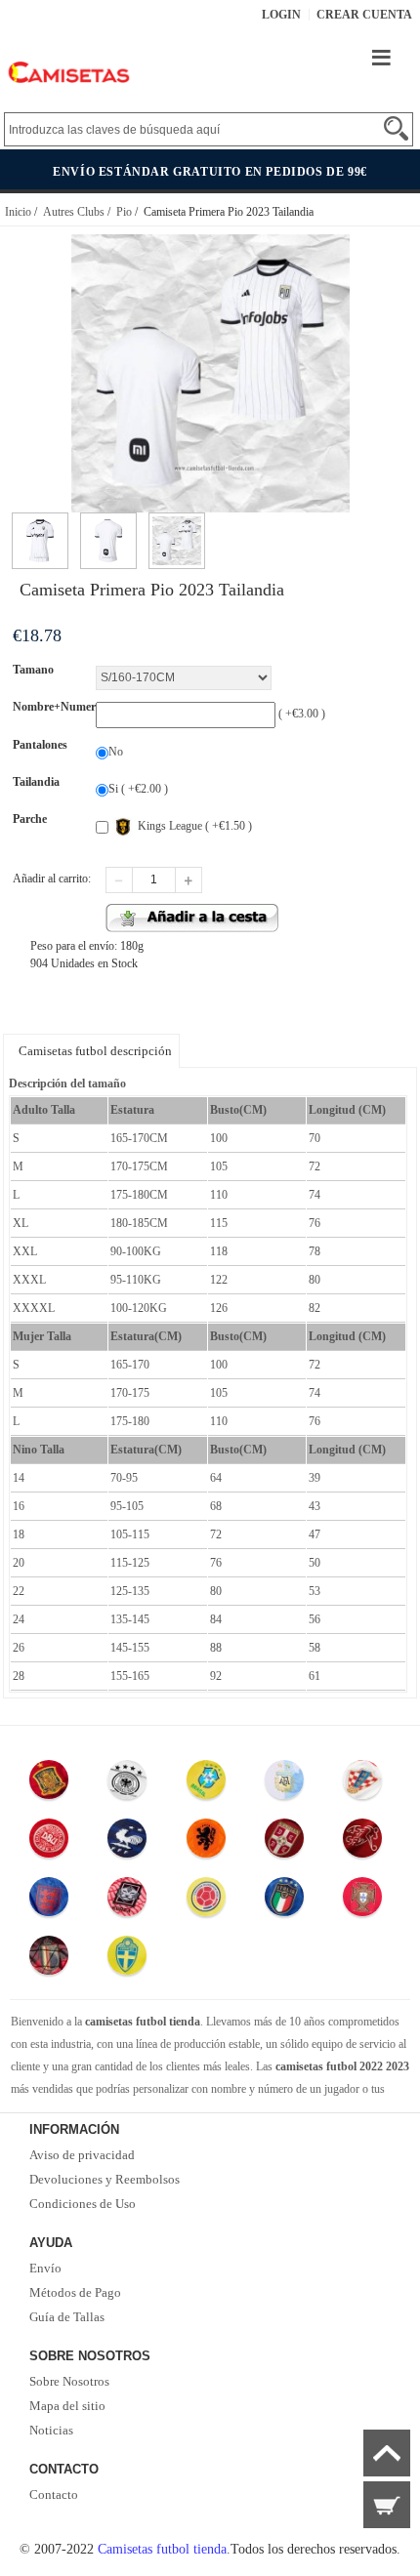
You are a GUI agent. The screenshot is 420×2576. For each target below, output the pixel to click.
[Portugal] (363, 1901)
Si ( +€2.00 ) (138, 789)
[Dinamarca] (49, 1843)
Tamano (33, 670)
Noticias (51, 2430)
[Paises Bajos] (206, 1843)
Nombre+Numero (57, 707)
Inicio (18, 212)
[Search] (396, 128)
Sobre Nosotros (69, 2381)
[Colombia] (206, 1901)
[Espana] (49, 1784)
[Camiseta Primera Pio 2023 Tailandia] (40, 521)
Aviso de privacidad (82, 2155)
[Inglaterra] (49, 1901)
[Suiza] (363, 1843)
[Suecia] (128, 1960)
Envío (45, 2268)
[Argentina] (284, 1784)
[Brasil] (206, 1784)
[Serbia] (284, 1843)
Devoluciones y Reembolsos (105, 2179)
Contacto (54, 2494)
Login (281, 15)
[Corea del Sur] (128, 1901)
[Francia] (128, 1843)
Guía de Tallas (67, 2317)
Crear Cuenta (364, 15)
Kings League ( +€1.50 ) (195, 826)
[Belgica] (49, 1960)
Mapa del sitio (67, 2406)
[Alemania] (128, 1784)
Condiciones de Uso (83, 2204)
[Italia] (284, 1901)
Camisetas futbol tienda (162, 2549)
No (116, 752)
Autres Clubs (74, 212)
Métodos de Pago (75, 2292)
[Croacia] (363, 1784)
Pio (124, 212)
